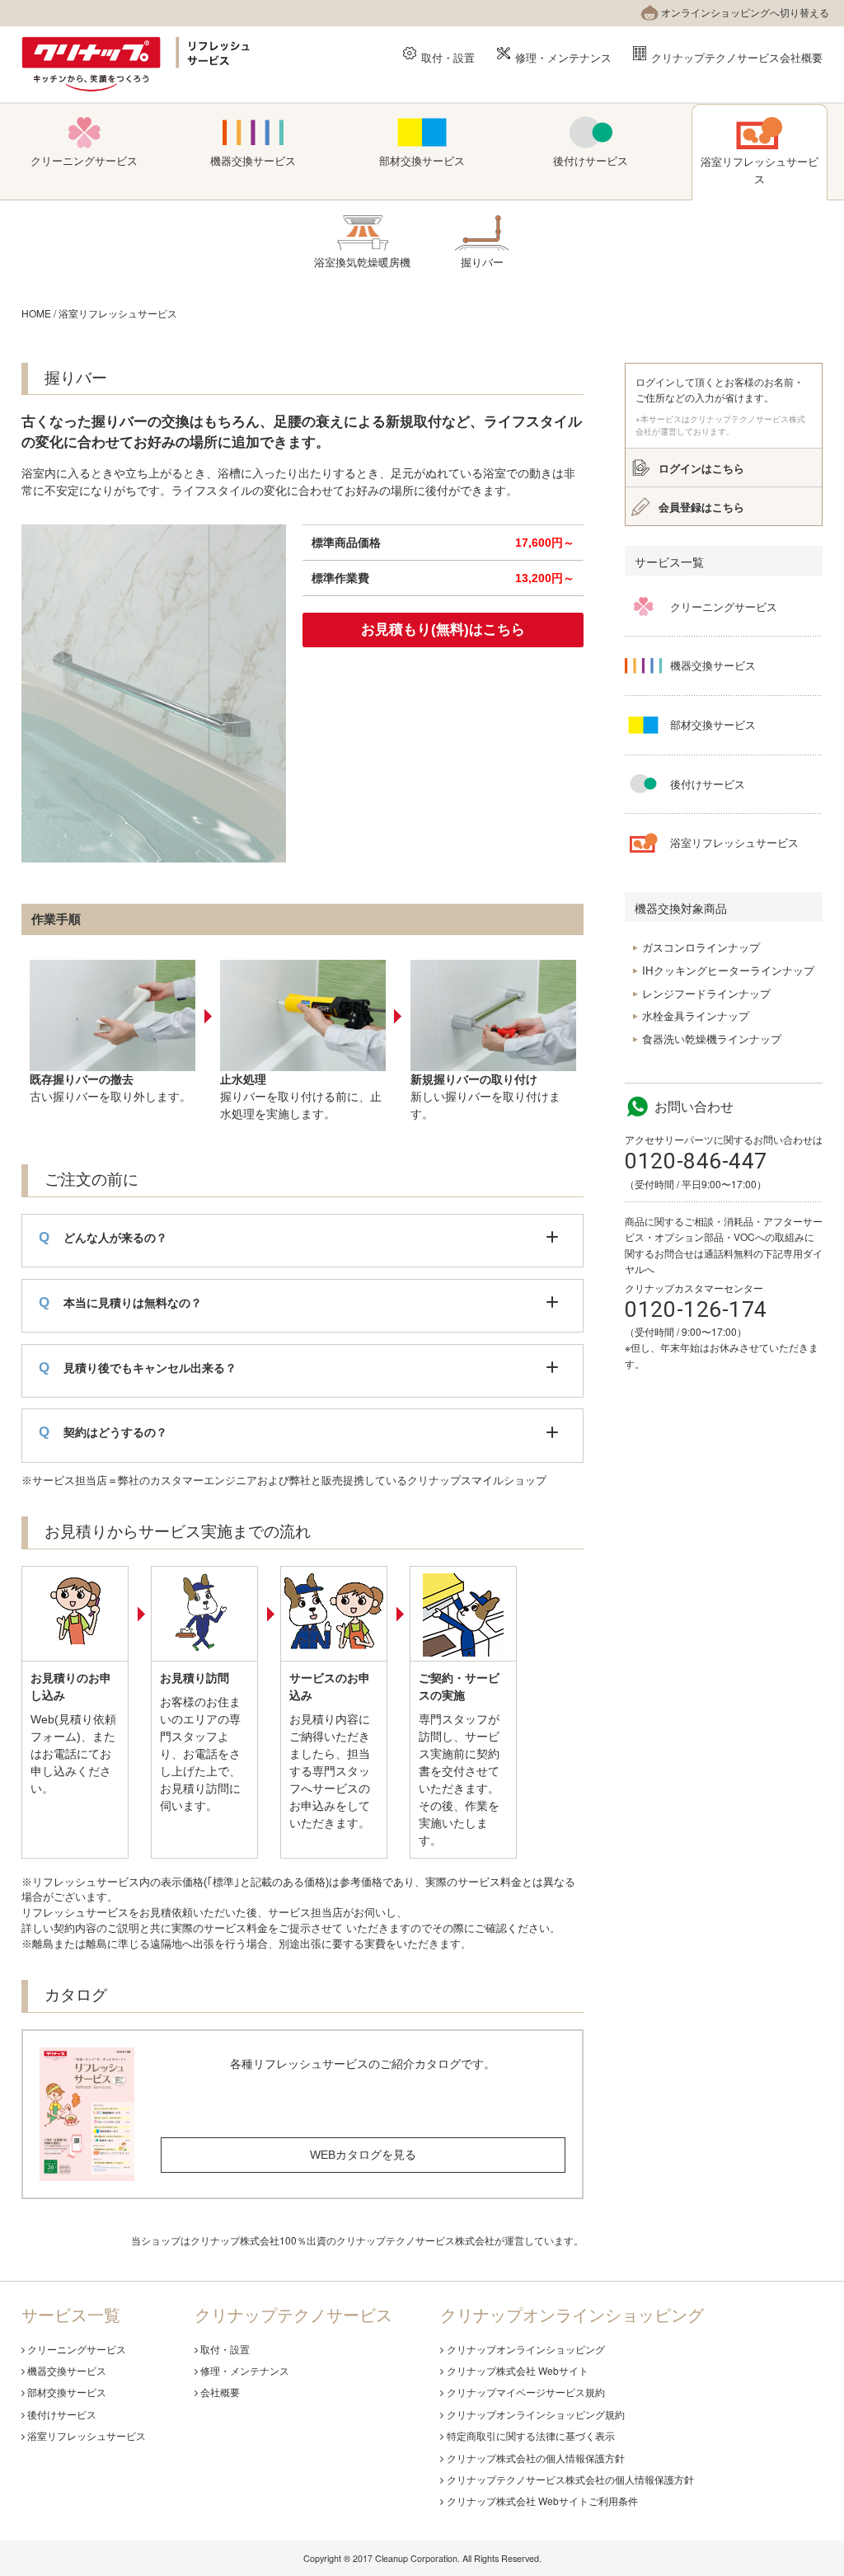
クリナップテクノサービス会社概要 (737, 56)
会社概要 (220, 2392)
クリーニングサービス (77, 2349)
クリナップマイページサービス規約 (526, 2392)
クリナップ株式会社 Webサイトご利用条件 (542, 2501)
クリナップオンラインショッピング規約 (536, 2414)
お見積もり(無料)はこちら (443, 630)
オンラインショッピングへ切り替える (745, 12)
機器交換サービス (67, 2370)
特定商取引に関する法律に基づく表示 (531, 2435)
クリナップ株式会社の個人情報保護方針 (536, 2458)
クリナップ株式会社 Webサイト (518, 2370)
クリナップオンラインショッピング (526, 2349)
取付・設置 (448, 56)
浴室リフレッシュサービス (118, 313)
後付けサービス (62, 2414)
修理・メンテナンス (563, 56)
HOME (36, 313)
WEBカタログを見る (363, 2155)
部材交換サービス (67, 2392)
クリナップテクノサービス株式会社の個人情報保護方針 (570, 2479)
